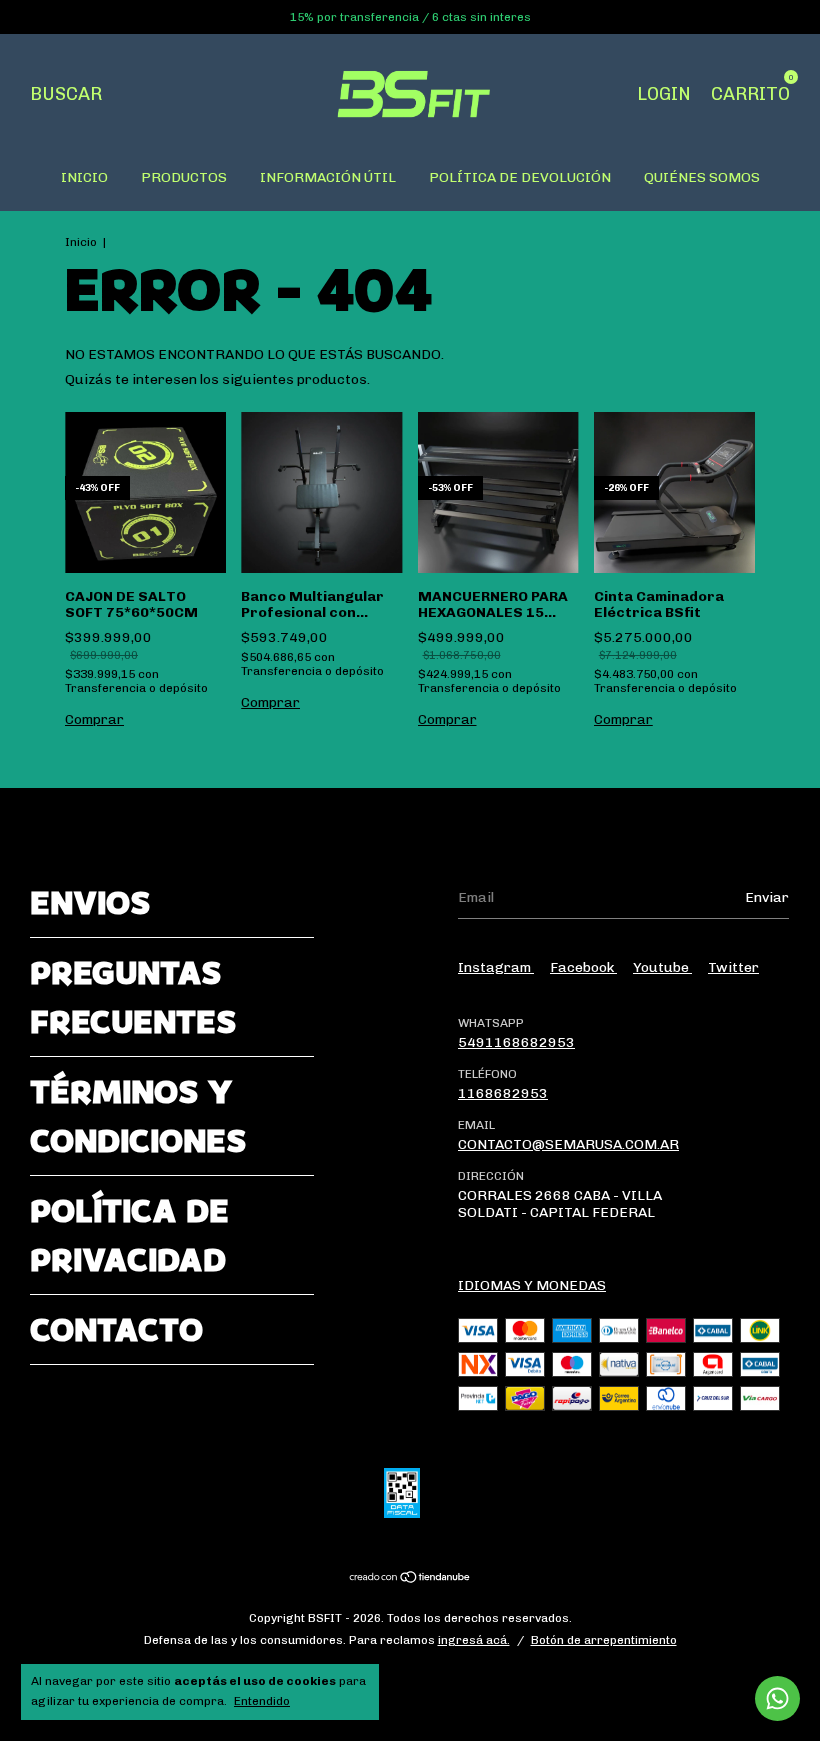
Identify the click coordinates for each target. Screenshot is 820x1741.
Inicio (81, 242)
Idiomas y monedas (532, 1285)
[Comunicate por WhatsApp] (777, 1698)
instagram (496, 967)
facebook (583, 967)
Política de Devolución (520, 177)
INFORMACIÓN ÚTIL (328, 177)
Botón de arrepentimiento (604, 1640)
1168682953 (503, 1093)
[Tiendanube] (410, 1579)
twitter (733, 967)
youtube (662, 967)
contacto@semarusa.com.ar (568, 1144)
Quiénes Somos (702, 177)
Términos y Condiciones (138, 1116)
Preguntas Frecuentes (133, 997)
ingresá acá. (474, 1640)
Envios (90, 902)
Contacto (116, 1329)
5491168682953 (516, 1042)
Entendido (262, 1701)
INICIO (84, 177)
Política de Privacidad (129, 1235)
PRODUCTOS (184, 177)
